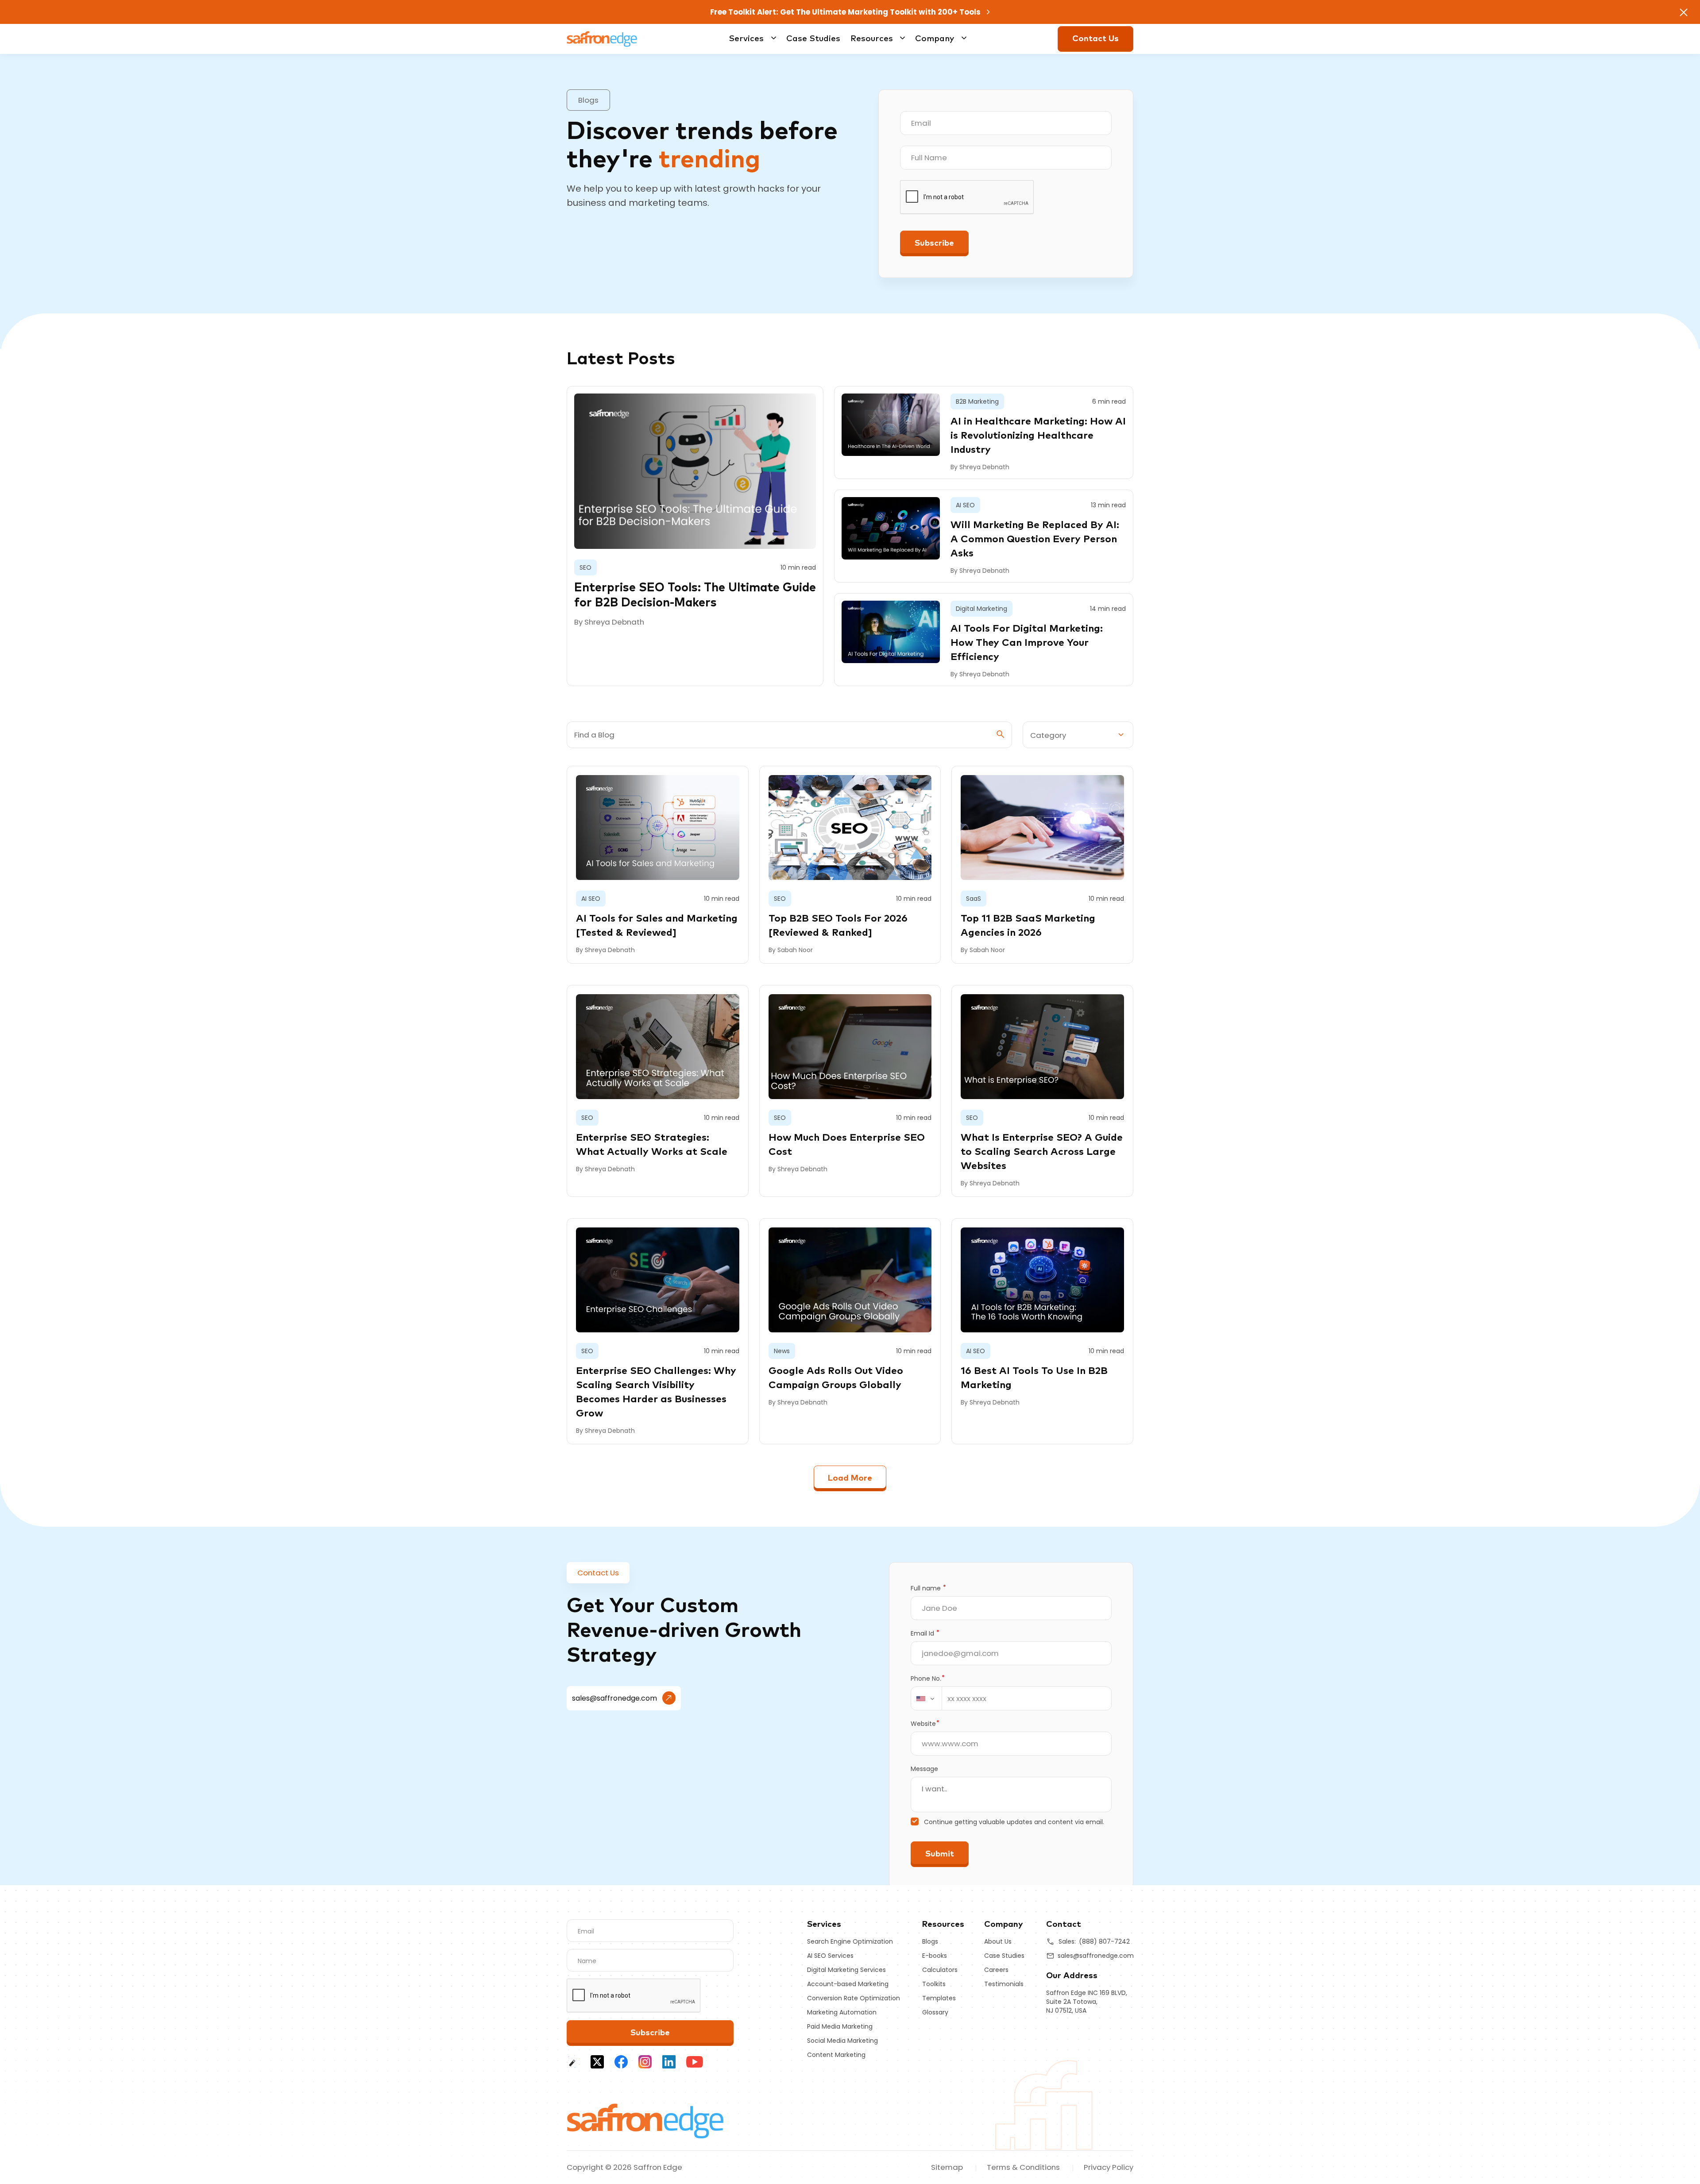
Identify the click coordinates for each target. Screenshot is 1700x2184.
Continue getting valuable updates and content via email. (1014, 1822)
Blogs (930, 1941)
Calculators (940, 1970)
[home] (646, 2120)
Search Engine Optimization (850, 1941)
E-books (935, 1956)
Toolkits (934, 1984)
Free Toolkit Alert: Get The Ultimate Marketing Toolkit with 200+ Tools (846, 12)
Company (935, 39)
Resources (872, 39)
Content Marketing (836, 2055)
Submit (940, 1854)
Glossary (935, 2012)
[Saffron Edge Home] (602, 38)
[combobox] (927, 1698)
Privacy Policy (1109, 2167)
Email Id (925, 1633)
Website (925, 1724)
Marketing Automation (842, 2012)
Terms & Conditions (1023, 2167)
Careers (996, 1970)
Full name (928, 1588)
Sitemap (947, 2167)
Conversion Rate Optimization (854, 1998)
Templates (939, 1998)
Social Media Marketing (842, 2041)
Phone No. (928, 1679)
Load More (850, 1478)
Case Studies (813, 39)
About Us (998, 1941)
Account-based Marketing (848, 1984)
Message (924, 1769)
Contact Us (1095, 39)
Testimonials (1004, 1984)
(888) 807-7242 (1104, 1941)
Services (746, 39)
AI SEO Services (830, 1956)
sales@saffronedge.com (614, 1698)
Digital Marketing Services (846, 1970)
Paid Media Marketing (840, 2026)
